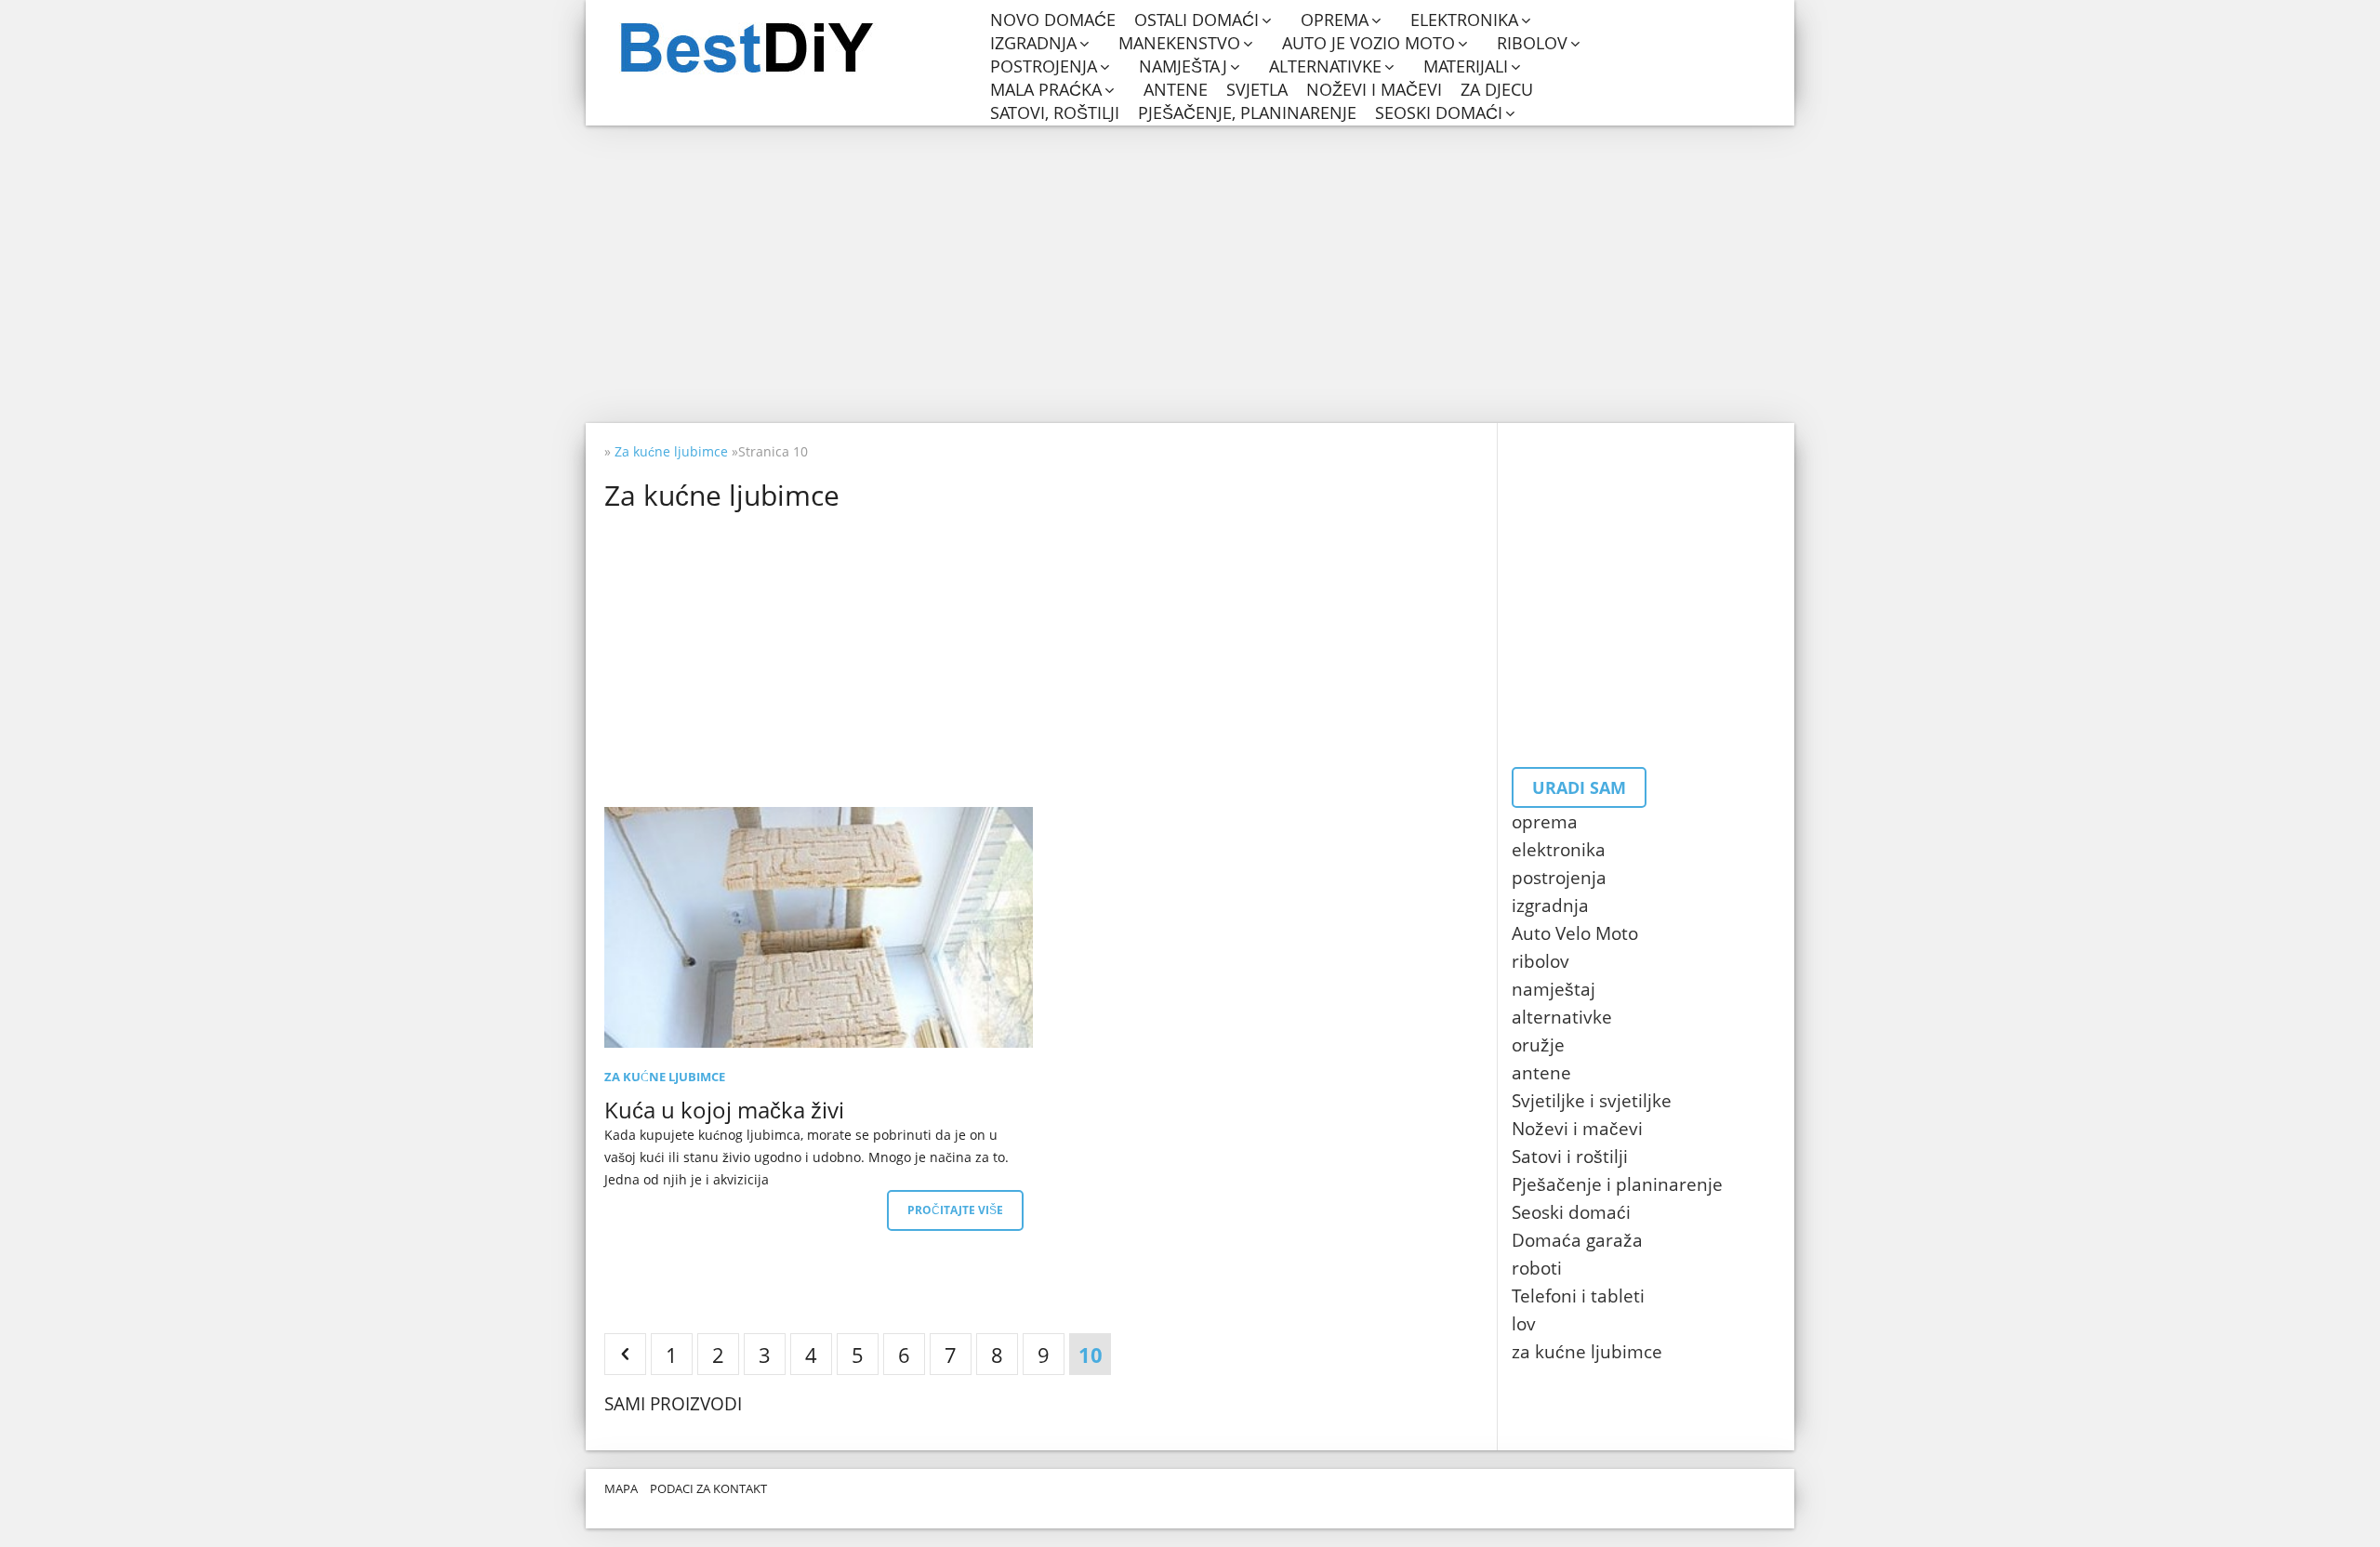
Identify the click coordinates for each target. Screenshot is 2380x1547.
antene (1176, 90)
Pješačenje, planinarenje (1247, 113)
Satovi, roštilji (1055, 113)
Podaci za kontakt (708, 1488)
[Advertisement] (1190, 274)
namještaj (1183, 66)
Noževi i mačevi (1374, 90)
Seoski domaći (1439, 113)
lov (1524, 1324)
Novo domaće (1053, 20)
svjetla (1257, 90)
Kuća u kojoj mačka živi (724, 1110)
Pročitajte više (955, 1210)
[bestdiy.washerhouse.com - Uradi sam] (793, 48)
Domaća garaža (1577, 1240)
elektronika (1464, 20)
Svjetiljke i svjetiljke (1592, 1101)
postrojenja (1044, 66)
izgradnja (1033, 43)
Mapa (621, 1488)
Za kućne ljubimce (665, 1077)
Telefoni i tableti (1578, 1296)
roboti (1537, 1268)
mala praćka (1046, 90)
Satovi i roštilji (1570, 1157)
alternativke (1325, 66)
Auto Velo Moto (1575, 933)
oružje (1538, 1045)
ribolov (1532, 43)
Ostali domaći (1197, 20)
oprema (1335, 20)
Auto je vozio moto (1368, 43)
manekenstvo (1179, 43)
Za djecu (1497, 90)
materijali (1466, 66)
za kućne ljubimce (1587, 1352)
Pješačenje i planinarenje (1617, 1184)
